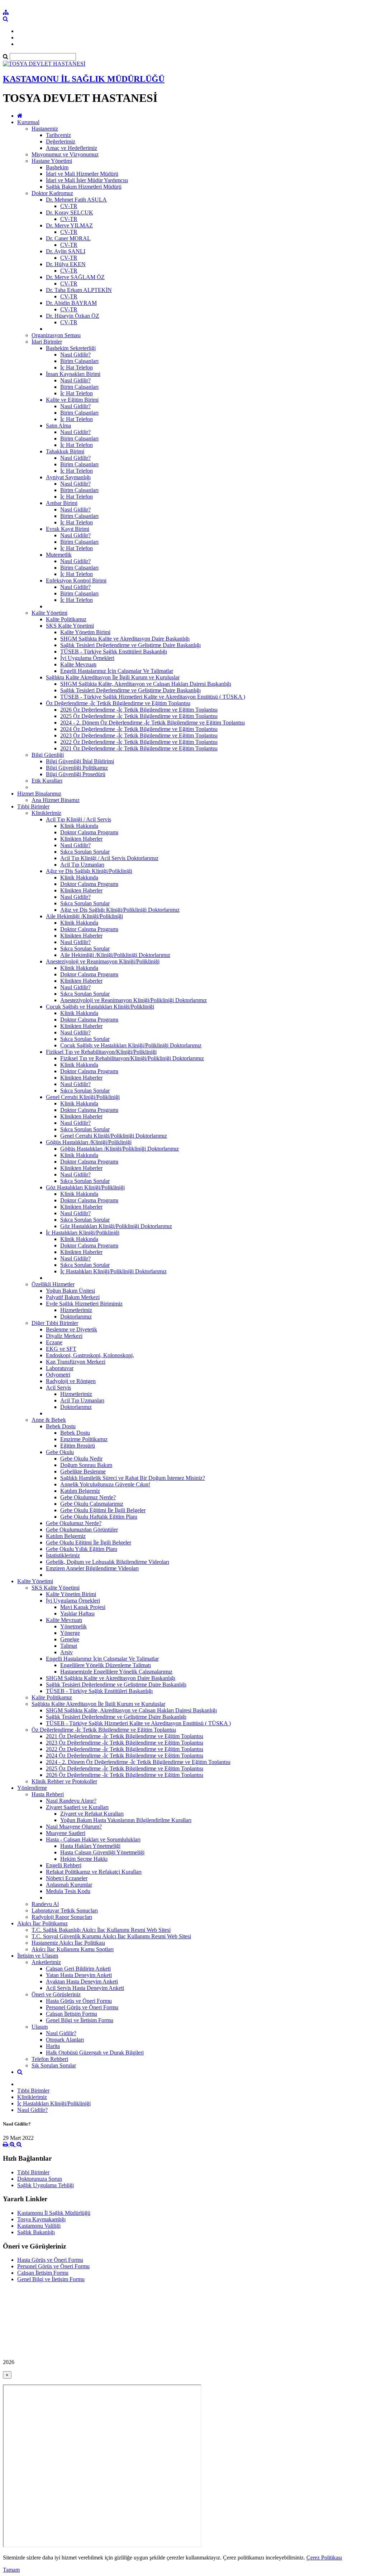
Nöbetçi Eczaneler (67, 1878)
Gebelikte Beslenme (83, 1471)
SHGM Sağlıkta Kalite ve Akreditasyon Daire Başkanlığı (125, 639)
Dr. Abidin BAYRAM (71, 303)
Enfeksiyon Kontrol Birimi (76, 581)
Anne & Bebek (49, 1420)
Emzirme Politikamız (84, 1439)
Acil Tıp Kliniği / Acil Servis (78, 819)
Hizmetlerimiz (76, 1310)
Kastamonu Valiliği (39, 2226)
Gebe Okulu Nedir (81, 1459)
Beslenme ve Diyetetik (72, 1329)
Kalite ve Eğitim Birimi (72, 400)
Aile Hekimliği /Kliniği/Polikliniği (84, 916)
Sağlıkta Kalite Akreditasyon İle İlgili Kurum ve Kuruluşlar (113, 677)
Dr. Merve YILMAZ (69, 225)
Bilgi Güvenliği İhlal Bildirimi (80, 761)
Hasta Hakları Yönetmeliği (90, 1846)
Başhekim (57, 167)
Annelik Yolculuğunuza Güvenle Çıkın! (105, 1484)
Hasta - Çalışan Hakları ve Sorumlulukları (93, 1839)
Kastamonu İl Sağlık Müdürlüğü (54, 2213)
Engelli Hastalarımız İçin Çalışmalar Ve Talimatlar (117, 671)
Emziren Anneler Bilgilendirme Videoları (92, 1568)
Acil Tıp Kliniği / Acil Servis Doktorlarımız (109, 858)
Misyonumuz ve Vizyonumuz (65, 154)
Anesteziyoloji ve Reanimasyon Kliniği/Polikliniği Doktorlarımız (134, 1000)
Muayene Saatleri (66, 1833)
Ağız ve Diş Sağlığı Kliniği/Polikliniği (89, 871)
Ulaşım (40, 2027)
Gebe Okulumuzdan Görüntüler (82, 1530)
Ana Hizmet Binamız (56, 800)
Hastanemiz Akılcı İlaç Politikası (68, 1943)
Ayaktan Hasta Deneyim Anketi (82, 1981)
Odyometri (58, 1375)
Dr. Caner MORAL (68, 238)
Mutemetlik (59, 555)
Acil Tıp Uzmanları (82, 865)
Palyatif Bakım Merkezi (73, 1297)
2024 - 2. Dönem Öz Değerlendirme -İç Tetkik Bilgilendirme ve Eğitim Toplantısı (152, 723)
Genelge (70, 1639)
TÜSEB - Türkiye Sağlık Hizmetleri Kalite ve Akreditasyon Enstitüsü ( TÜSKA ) (153, 697)
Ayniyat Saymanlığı (68, 477)
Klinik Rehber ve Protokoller (64, 1781)
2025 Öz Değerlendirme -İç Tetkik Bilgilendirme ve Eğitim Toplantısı (139, 716)
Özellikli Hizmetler (53, 1284)
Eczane (54, 1342)
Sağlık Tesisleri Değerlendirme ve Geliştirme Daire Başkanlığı (130, 645)
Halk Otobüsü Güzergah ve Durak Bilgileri (95, 2053)
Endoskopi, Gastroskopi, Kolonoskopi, (90, 1355)
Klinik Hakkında (79, 826)
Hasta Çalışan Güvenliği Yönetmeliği (102, 1852)
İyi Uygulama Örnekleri (87, 658)
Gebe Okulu (60, 1452)
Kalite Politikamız (66, 619)
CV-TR (69, 206)
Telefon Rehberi (50, 2059)
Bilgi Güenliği (48, 755)
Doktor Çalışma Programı (89, 832)
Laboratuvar (60, 1368)
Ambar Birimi (62, 503)
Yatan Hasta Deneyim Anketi (79, 1975)
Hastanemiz (45, 129)
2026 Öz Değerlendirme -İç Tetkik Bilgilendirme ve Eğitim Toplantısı (139, 710)
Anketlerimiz (46, 1962)
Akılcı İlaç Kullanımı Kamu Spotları (73, 1949)
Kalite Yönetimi (49, 613)
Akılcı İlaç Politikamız (42, 1923)
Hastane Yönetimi (52, 161)
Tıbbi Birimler (33, 806)
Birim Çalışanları (79, 361)
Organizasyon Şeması (56, 335)
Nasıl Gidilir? (75, 355)
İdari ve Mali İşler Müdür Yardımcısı (87, 180)
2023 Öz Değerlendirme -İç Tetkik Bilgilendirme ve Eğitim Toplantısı (139, 735)
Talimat (69, 1646)
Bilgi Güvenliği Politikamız (77, 768)
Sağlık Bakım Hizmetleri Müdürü (84, 187)
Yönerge (70, 1633)
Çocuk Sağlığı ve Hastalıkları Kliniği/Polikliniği (100, 1007)
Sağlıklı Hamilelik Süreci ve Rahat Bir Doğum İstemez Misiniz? (133, 1478)
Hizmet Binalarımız (39, 794)
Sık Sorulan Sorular (54, 2065)
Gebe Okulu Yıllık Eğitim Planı (82, 1549)
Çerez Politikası (324, 2558)
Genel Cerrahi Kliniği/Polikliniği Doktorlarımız (114, 1136)
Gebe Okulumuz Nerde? (88, 1497)
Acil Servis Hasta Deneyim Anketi (85, 1988)
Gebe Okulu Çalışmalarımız (92, 1504)
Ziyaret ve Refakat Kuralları (92, 1814)
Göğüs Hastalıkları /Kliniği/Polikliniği (89, 1142)
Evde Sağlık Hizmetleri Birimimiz (84, 1304)
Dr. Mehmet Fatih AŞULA (76, 200)
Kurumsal (28, 122)
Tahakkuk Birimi (65, 451)
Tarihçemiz (58, 135)
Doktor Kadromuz (52, 193)
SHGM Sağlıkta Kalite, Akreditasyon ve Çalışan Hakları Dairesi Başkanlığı (146, 684)
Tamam (11, 2570)
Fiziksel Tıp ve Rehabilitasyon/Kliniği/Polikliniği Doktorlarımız (132, 1058)
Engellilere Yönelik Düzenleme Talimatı (106, 1665)
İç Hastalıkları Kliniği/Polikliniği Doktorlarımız (113, 1271)
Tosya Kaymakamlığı (41, 2219)
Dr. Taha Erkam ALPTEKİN (79, 290)
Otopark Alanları (65, 2040)
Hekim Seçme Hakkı (84, 1859)
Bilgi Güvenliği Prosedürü (76, 774)
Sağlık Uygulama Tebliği (46, 2185)
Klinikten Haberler (81, 839)
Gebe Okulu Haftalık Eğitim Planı (99, 1517)
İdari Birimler (47, 342)
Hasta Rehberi (48, 1794)
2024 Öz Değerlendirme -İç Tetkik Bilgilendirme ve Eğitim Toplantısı (139, 729)
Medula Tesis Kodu (68, 1891)
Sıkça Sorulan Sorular (85, 852)
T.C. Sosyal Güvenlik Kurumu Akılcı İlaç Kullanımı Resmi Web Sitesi (111, 1936)
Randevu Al (45, 1904)
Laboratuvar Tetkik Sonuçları (65, 1910)
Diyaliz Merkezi (64, 1336)
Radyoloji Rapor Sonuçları (62, 1917)
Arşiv (66, 1652)
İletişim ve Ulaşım (38, 1956)
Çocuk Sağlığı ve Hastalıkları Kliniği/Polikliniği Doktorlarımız (131, 1045)
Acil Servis (58, 1388)
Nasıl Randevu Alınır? (71, 1801)
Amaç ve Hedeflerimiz (72, 148)
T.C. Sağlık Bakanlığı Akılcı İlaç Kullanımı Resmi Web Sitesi (101, 1930)
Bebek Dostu (61, 1426)
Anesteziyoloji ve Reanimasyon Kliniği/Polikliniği (103, 961)
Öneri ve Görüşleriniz (56, 1994)
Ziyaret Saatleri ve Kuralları (77, 1807)
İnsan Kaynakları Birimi (73, 374)
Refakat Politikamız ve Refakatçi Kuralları (94, 1872)
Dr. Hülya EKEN (66, 264)
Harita (53, 2046)
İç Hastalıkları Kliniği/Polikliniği (83, 1233)
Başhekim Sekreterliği (71, 348)
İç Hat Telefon (77, 367)
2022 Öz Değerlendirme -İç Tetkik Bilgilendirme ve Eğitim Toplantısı (139, 742)
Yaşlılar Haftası (77, 1613)
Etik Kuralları (47, 781)
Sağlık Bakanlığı (36, 2232)
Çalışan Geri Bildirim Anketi (78, 1969)
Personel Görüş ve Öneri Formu (82, 2007)
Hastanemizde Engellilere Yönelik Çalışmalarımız (116, 1672)
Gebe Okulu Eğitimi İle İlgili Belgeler (103, 1510)
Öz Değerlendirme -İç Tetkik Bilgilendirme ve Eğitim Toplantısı (118, 703)
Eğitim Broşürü (78, 1446)
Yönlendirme (32, 1788)
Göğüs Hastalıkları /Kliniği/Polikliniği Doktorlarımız (120, 1149)
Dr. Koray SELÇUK (70, 213)
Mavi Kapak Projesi (83, 1607)
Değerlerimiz (61, 141)
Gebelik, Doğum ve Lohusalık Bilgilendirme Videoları (108, 1562)
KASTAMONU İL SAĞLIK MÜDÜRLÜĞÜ (84, 79)
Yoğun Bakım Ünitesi (70, 1291)
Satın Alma (58, 426)
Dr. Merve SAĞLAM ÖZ (75, 277)
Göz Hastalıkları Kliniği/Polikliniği (85, 1187)
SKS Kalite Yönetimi (70, 626)
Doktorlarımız (76, 1317)
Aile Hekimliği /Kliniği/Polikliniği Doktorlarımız (115, 955)
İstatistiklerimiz (63, 1555)
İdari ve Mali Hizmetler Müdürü (82, 174)
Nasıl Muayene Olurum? (74, 1827)
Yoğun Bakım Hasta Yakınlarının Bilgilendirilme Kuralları (126, 1820)
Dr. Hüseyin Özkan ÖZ (73, 316)
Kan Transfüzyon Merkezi (76, 1362)
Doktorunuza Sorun (40, 2179)
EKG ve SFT (61, 1349)
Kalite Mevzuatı (78, 664)
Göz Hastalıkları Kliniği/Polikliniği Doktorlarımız (116, 1226)
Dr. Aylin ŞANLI (66, 251)
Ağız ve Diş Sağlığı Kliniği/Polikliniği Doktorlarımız (120, 910)
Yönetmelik (73, 1626)
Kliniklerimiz (46, 813)
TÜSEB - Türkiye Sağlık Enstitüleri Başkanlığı (114, 652)
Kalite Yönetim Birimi (85, 632)
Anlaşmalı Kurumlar (69, 1885)
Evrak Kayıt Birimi (68, 529)
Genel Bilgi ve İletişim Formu (80, 2020)
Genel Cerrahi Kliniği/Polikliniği (83, 1097)
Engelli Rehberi (64, 1865)
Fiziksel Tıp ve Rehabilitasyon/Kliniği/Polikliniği (101, 1052)
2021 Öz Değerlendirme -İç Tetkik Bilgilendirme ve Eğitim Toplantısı (139, 748)
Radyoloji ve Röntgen (71, 1381)
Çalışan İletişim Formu (72, 2014)
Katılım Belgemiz (80, 1491)
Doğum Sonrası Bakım (86, 1465)
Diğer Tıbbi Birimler (55, 1323)
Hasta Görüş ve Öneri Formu (79, 2001)
